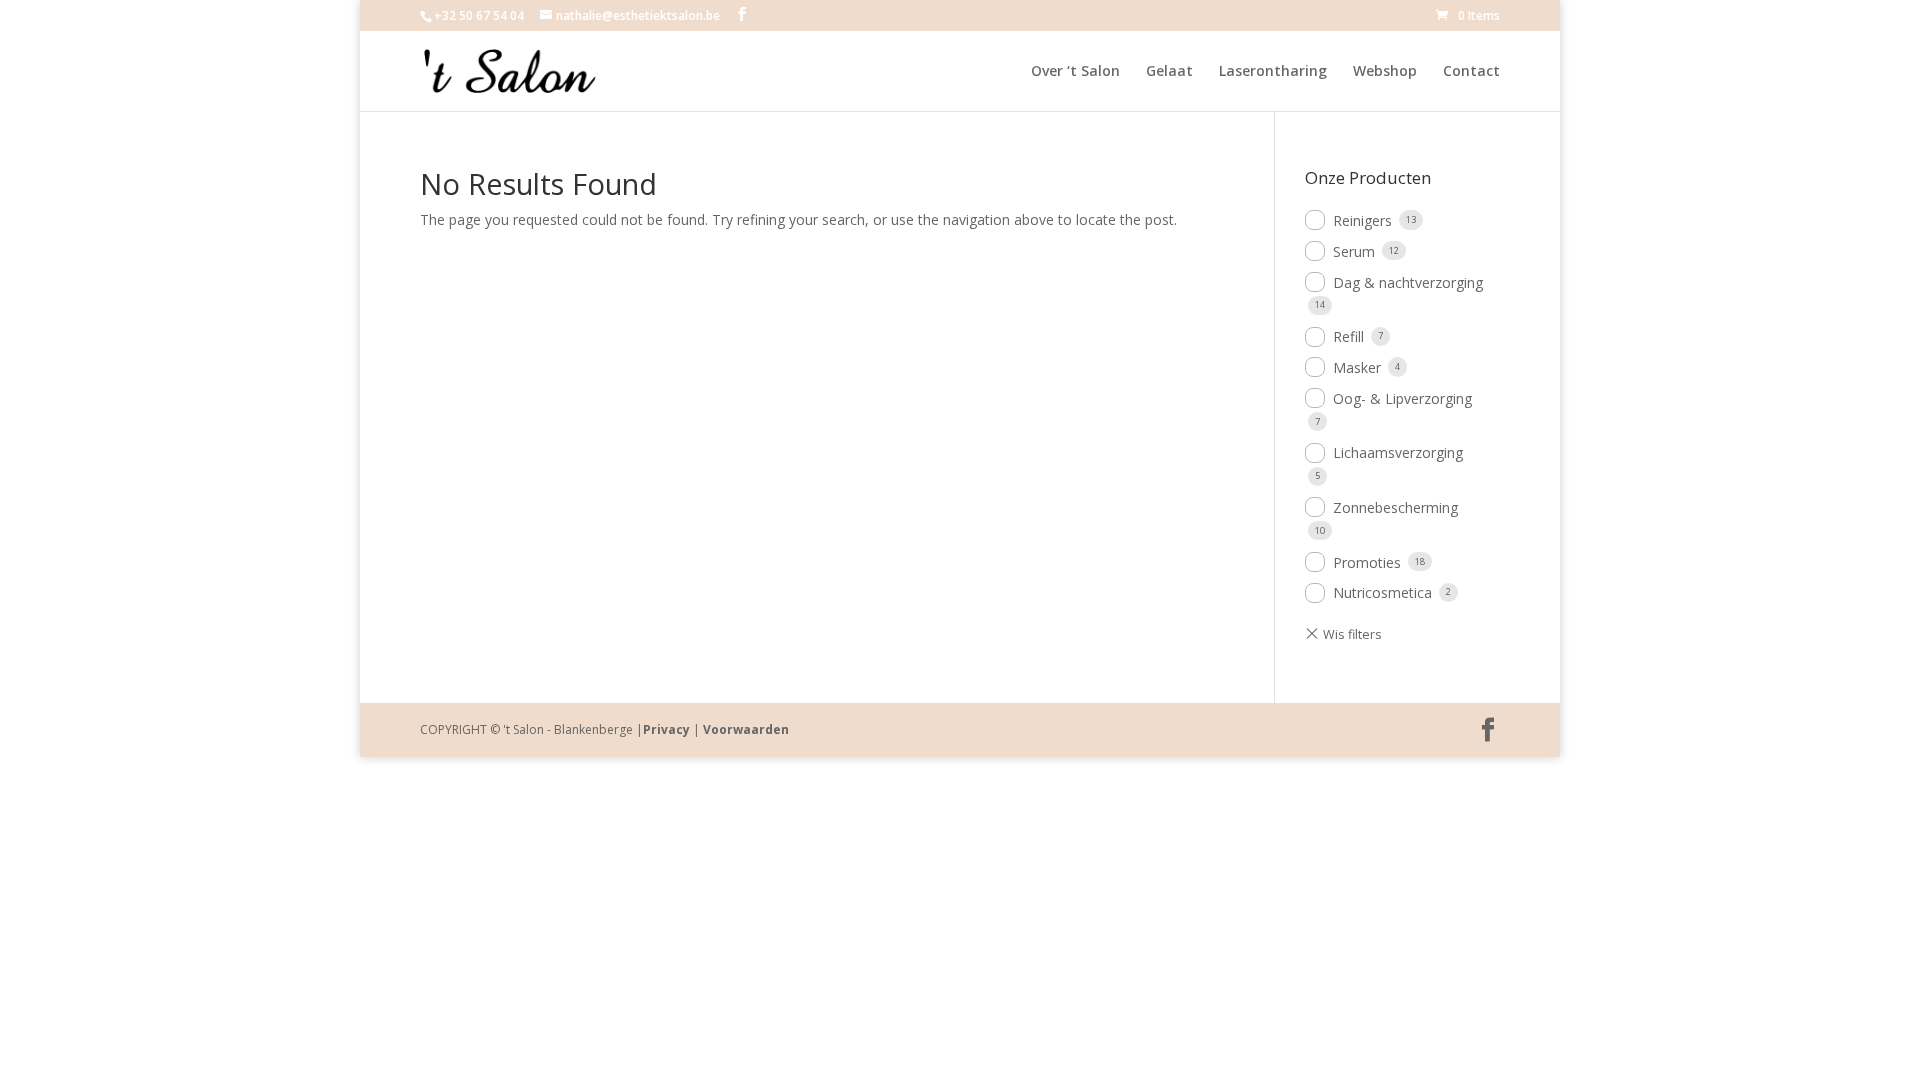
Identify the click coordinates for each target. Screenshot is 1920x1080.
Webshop (1385, 72)
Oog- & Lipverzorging (1402, 398)
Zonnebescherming (1395, 507)
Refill (1348, 336)
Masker (1357, 367)
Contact (1471, 72)
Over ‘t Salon (1075, 72)
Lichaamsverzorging (1398, 452)
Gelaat (1169, 72)
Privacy (666, 729)
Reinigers (1362, 220)
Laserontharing (1273, 72)
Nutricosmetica (1382, 592)
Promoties (1367, 562)
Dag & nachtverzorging (1408, 282)
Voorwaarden (746, 729)
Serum (1354, 251)
